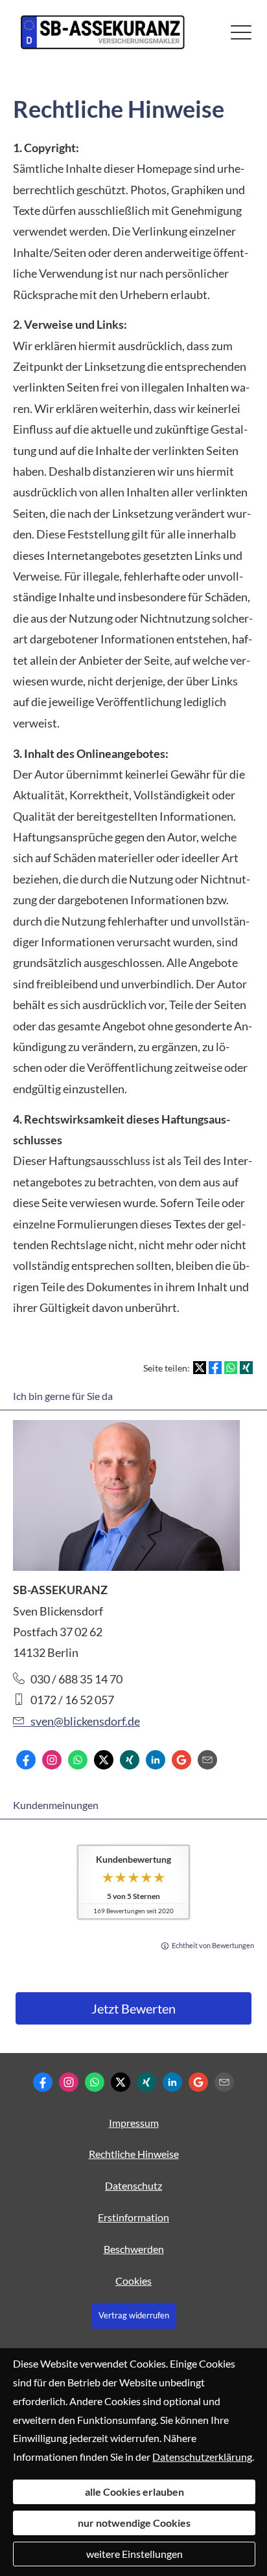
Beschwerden (134, 2249)
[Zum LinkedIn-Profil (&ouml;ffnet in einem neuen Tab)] (156, 1760)
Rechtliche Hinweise (134, 2154)
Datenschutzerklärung (202, 2457)
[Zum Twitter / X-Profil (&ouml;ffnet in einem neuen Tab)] (104, 1760)
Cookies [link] (133, 2281)
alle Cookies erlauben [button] (134, 2492)
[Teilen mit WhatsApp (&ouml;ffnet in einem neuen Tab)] (231, 1368)
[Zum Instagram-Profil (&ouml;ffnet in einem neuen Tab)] (52, 1760)
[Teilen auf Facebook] (215, 1368)
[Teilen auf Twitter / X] (200, 1368)
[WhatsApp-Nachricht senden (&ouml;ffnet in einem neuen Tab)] (78, 1760)
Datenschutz (133, 2185)
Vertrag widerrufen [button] (134, 2315)
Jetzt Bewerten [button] (133, 2008)
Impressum (134, 2123)
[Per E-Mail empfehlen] (207, 1760)
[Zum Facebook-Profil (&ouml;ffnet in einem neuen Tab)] (26, 1760)
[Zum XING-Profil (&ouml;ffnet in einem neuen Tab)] (130, 1760)
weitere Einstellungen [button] (134, 2554)
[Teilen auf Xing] (246, 1368)
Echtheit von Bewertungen (213, 1945)
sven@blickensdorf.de (85, 1721)
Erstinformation (133, 2217)
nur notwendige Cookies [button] (134, 2523)
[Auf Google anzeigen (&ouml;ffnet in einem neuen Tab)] (181, 1760)
